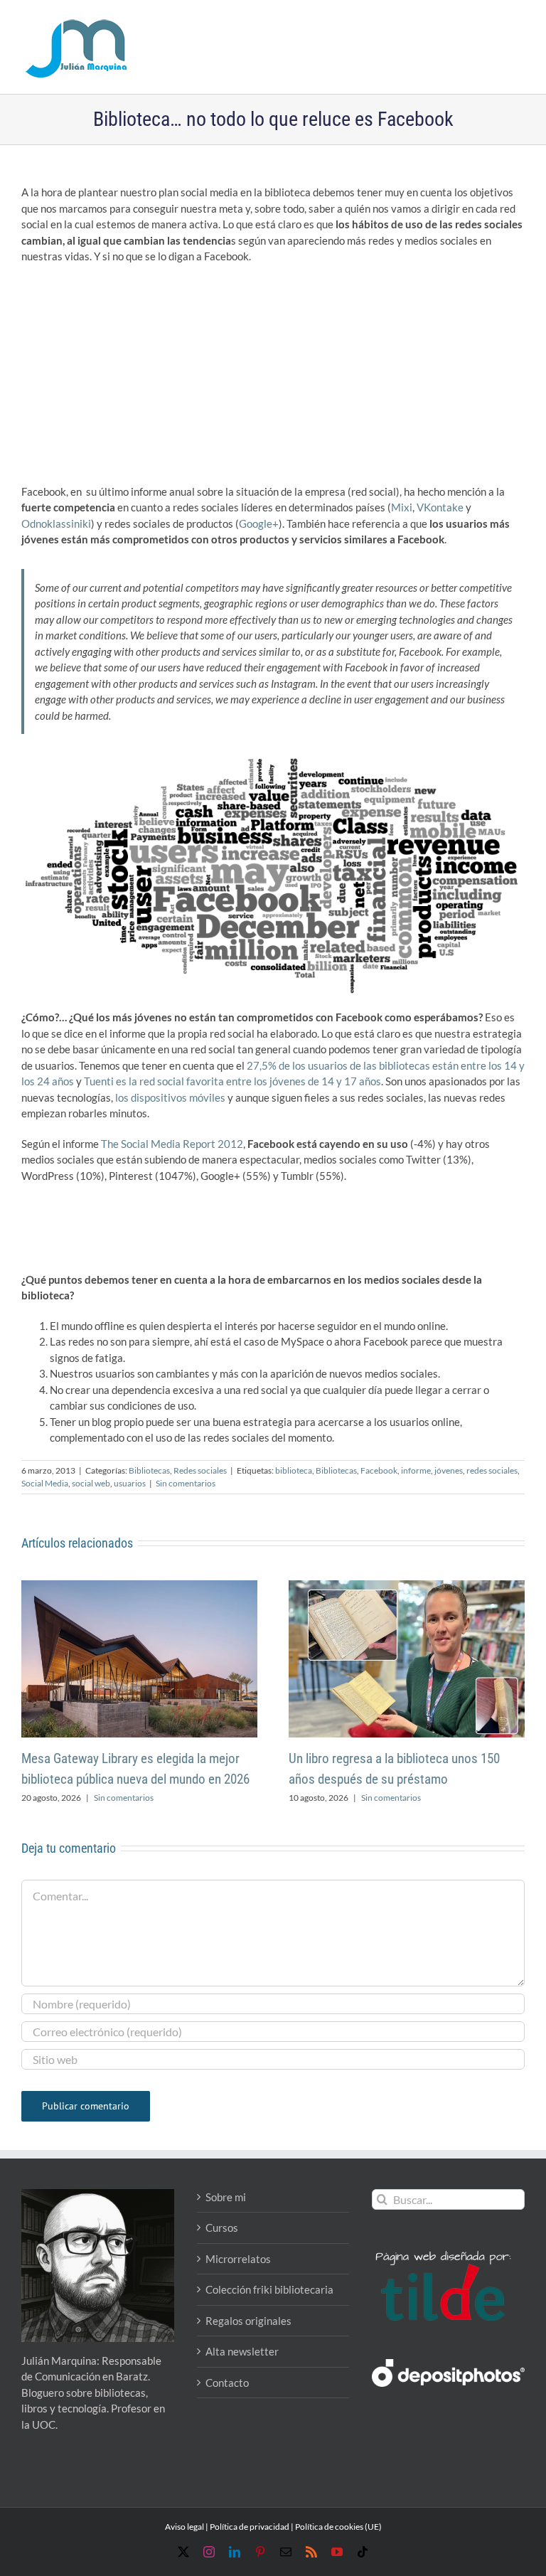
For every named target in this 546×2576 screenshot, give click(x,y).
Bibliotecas (149, 1470)
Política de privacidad (250, 2527)
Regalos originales (248, 2321)
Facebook (379, 1470)
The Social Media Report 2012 (172, 1144)
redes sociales (492, 1470)
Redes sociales (200, 1470)
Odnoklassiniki (56, 523)
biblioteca (294, 1470)
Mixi (402, 507)
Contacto (227, 2383)
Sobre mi (226, 2197)
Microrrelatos (238, 2259)
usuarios (130, 1483)
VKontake (440, 507)
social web (91, 1483)
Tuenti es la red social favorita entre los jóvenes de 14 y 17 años (232, 1081)
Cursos (222, 2228)
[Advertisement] (273, 378)
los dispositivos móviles (170, 1097)
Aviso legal (184, 2527)
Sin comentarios (186, 1483)
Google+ (259, 523)
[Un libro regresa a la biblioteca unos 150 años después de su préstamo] (407, 1587)
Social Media (45, 1483)
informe (416, 1470)
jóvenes (449, 1470)
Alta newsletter (242, 2351)
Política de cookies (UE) (338, 2527)
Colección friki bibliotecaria (269, 2289)
